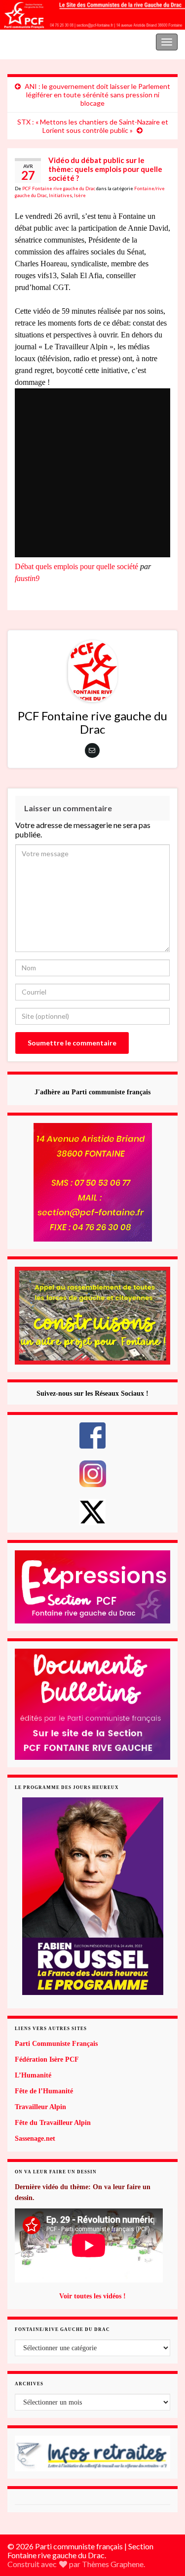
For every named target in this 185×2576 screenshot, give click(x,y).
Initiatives (60, 195)
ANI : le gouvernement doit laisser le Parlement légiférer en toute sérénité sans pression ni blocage (97, 95)
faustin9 (27, 578)
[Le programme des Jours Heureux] (92, 1896)
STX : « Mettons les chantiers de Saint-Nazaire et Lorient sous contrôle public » (93, 126)
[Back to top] (163, 2517)
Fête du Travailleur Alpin (53, 2123)
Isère (80, 195)
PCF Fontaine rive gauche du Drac (59, 188)
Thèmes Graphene (113, 2564)
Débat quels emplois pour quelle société (76, 566)
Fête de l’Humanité (44, 2091)
